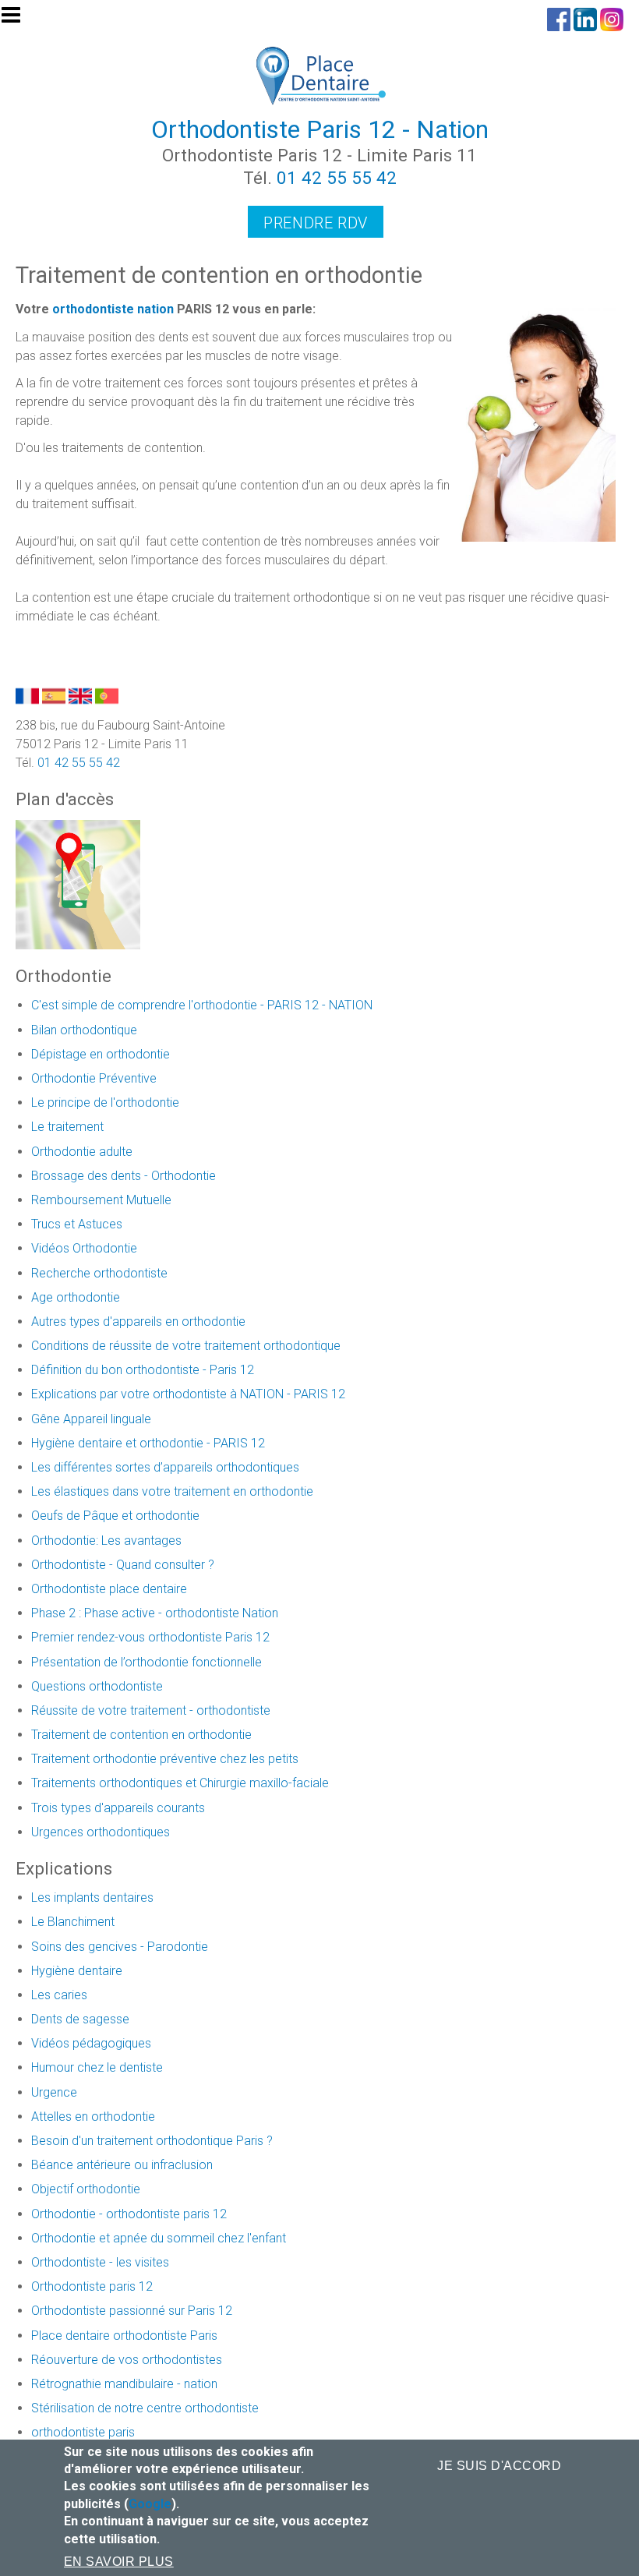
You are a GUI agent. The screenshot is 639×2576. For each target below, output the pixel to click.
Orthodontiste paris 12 (92, 2286)
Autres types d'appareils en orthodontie (138, 1322)
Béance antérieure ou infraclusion (122, 2165)
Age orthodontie (76, 1297)
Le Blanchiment (73, 1922)
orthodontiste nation (113, 309)
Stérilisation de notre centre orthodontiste (145, 2408)
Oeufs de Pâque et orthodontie (115, 1516)
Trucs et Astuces (77, 1224)
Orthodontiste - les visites (100, 2262)
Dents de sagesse (80, 2019)
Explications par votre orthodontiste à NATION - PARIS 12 (188, 1394)
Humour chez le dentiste (97, 2067)
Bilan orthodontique (84, 1030)
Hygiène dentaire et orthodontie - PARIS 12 (148, 1443)
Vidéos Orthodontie (84, 1248)
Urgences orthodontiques (101, 1832)
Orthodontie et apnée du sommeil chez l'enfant (159, 2238)
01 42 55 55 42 (337, 178)
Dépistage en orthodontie (101, 1054)
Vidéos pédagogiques (91, 2043)
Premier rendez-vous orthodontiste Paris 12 (150, 1637)
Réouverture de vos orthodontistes (127, 2360)
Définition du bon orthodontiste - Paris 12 (143, 1370)
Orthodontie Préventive (94, 1078)
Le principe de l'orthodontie (105, 1102)
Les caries (59, 1995)
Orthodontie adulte (82, 1152)
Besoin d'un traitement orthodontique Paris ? (152, 2141)
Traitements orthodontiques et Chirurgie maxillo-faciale (180, 1783)
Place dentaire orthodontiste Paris (124, 2336)
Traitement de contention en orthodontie (141, 1735)
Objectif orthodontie (86, 2189)
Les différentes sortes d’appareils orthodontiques (165, 1467)
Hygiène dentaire (77, 1971)
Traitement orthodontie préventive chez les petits (165, 1759)
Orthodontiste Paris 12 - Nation (320, 129)
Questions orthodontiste (97, 1686)
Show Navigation (18, 19)
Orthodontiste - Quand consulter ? (123, 1565)
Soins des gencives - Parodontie (120, 1947)
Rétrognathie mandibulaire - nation (124, 2384)
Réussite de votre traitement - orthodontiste (151, 1710)
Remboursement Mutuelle (101, 1200)
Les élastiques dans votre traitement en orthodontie (172, 1491)
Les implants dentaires (92, 1898)
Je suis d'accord (499, 2466)
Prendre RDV (316, 223)
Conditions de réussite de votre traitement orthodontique (186, 1346)
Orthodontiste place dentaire (109, 1589)
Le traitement (67, 1127)
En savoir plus (119, 2562)
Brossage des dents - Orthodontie (124, 1176)
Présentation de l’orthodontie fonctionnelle (147, 1662)
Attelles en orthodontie (93, 2117)
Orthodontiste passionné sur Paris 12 (132, 2311)
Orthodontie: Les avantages (106, 1541)
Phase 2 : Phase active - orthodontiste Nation (155, 1613)
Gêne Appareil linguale (91, 1419)
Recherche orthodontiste (99, 1273)
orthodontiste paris (83, 2432)
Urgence (54, 2092)
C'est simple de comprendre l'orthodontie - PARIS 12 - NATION (202, 1005)
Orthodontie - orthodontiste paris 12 (129, 2214)
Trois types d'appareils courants (118, 1808)
